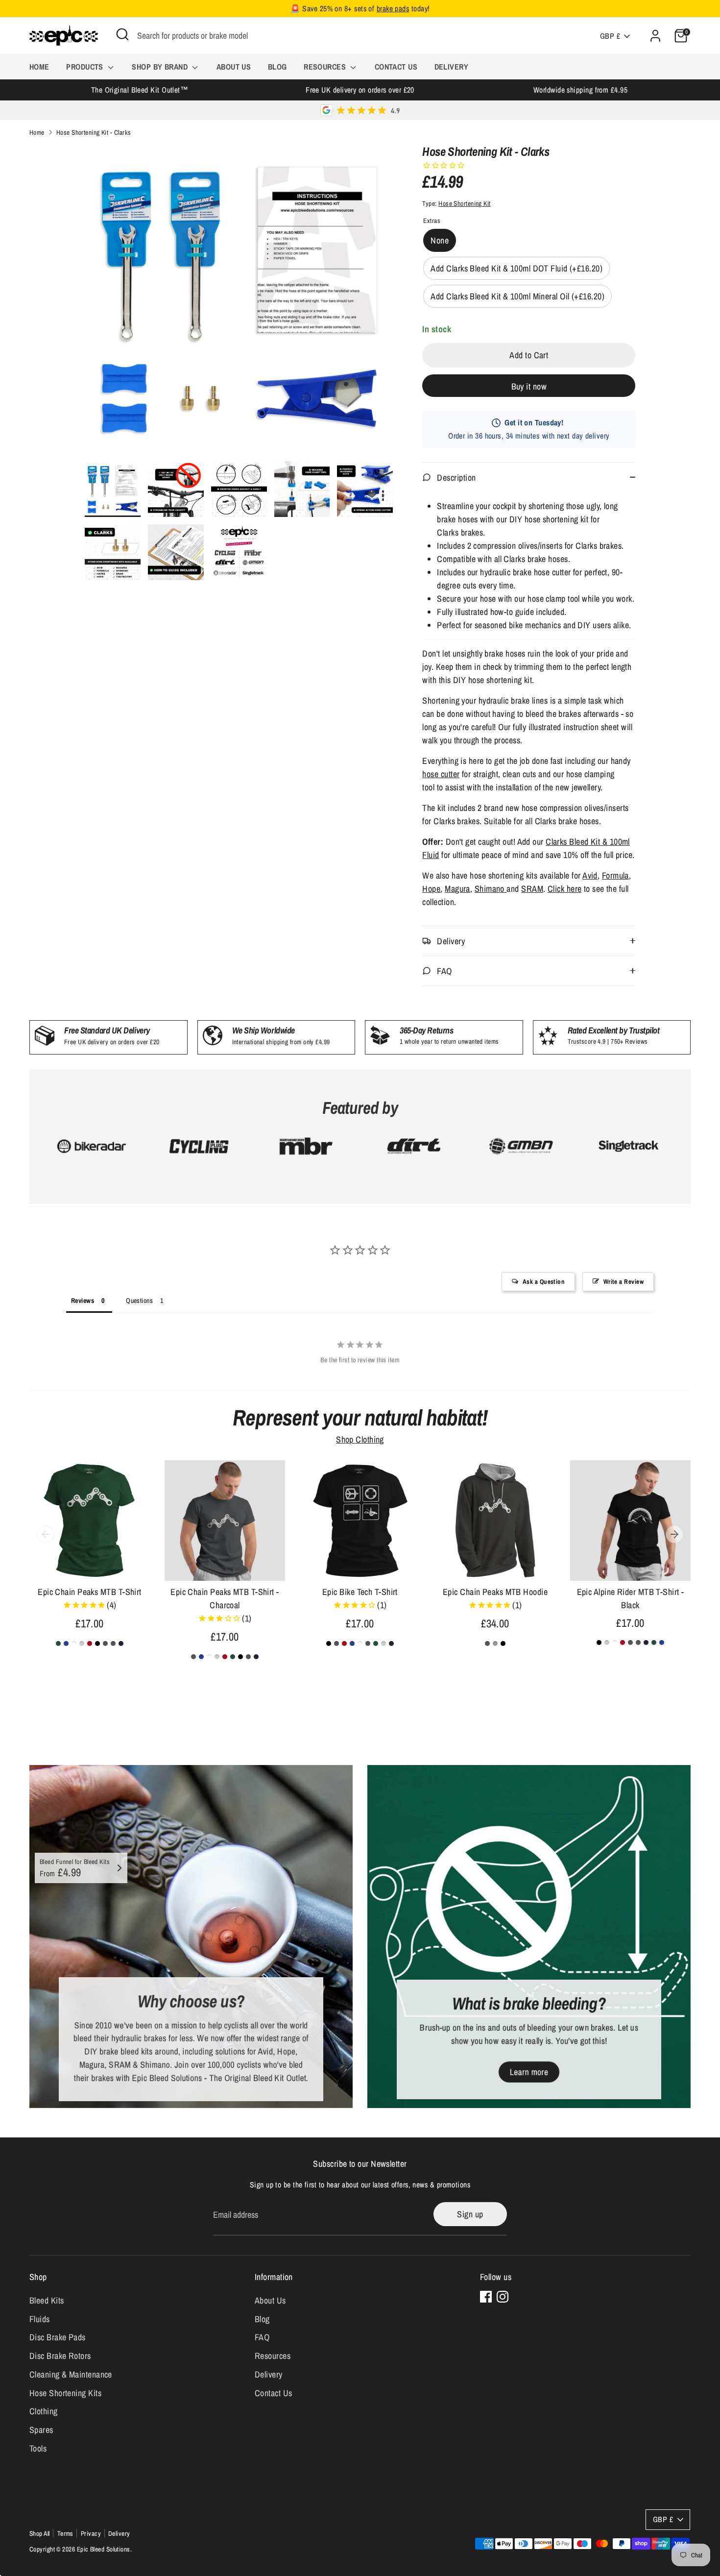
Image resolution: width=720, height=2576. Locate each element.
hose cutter (441, 774)
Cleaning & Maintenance (71, 2374)
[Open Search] (122, 34)
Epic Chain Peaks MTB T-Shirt (90, 1592)
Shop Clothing (360, 1439)
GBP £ (610, 36)
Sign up (470, 2214)
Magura (457, 889)
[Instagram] (503, 2297)
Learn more (529, 2072)
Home (39, 67)
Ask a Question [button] (544, 1282)
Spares (41, 2430)
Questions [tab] (139, 1300)
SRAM (532, 889)
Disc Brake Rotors (60, 2356)
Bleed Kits (47, 2300)
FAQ (262, 2337)
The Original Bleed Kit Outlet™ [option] (140, 90)
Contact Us (396, 67)
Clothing (44, 2411)
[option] (239, 303)
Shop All (40, 2533)
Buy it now (529, 386)
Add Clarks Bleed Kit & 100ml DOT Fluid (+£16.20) (516, 268)
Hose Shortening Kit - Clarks (94, 132)
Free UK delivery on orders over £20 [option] (360, 90)
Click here (565, 889)
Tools (38, 2448)
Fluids (40, 2319)
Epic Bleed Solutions (104, 2549)
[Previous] (46, 1534)
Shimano (491, 889)
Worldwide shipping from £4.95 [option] (580, 90)
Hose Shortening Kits (65, 2393)
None (440, 240)
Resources (326, 67)
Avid (590, 875)
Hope (431, 889)
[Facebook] (486, 2297)
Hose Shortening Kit (465, 203)
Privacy (91, 2533)
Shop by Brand (161, 67)
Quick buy (90, 1564)
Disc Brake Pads (58, 2337)
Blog (277, 67)
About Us (234, 67)
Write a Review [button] (624, 1282)
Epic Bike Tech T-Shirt (360, 1592)
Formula (615, 875)
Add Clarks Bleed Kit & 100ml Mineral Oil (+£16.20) (517, 296)
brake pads (393, 9)
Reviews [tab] (83, 1300)
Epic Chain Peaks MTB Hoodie (495, 1592)
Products (86, 67)
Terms (65, 2533)
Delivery (452, 67)
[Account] (655, 36)
